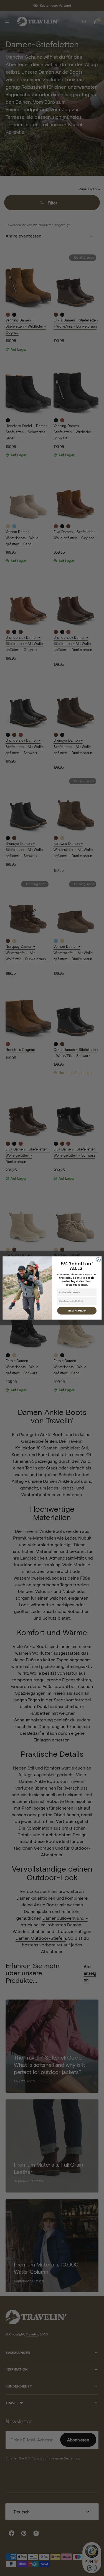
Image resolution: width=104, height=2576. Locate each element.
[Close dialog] (98, 1260)
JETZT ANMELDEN (77, 1311)
